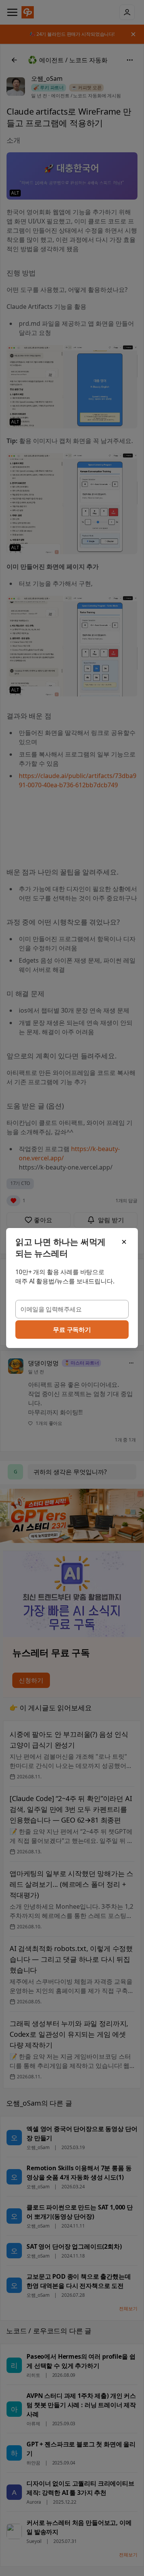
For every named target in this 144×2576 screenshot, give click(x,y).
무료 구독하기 (72, 1330)
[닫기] (124, 1242)
